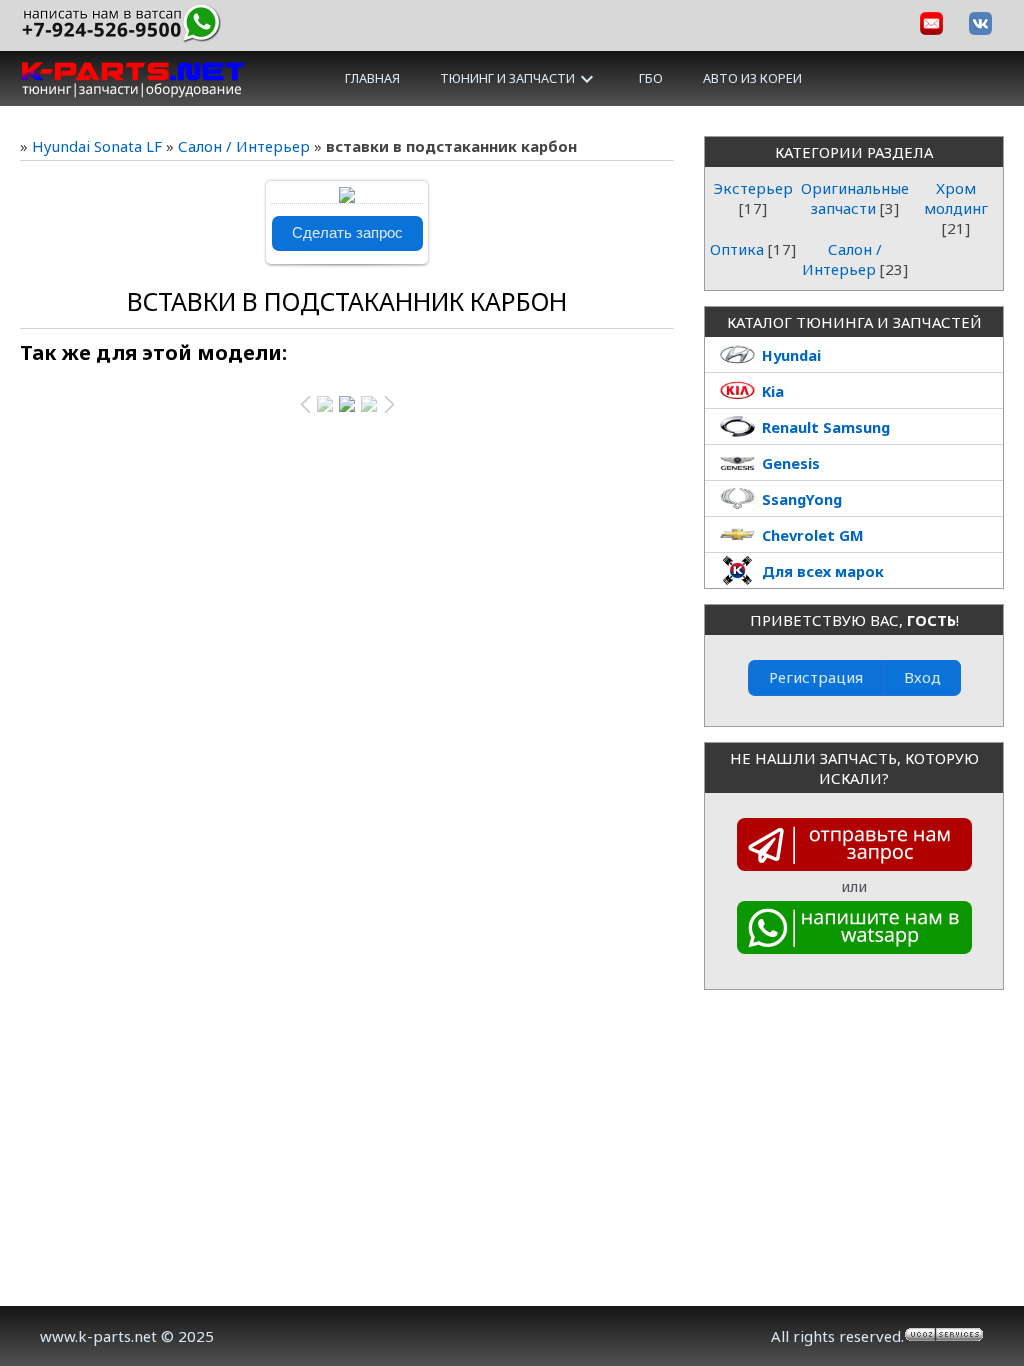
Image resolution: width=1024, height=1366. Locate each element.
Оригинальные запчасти (855, 198)
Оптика (737, 249)
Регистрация (816, 677)
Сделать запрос (347, 233)
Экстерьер (753, 188)
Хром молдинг (956, 198)
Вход (922, 677)
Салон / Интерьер (244, 146)
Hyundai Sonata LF (97, 146)
